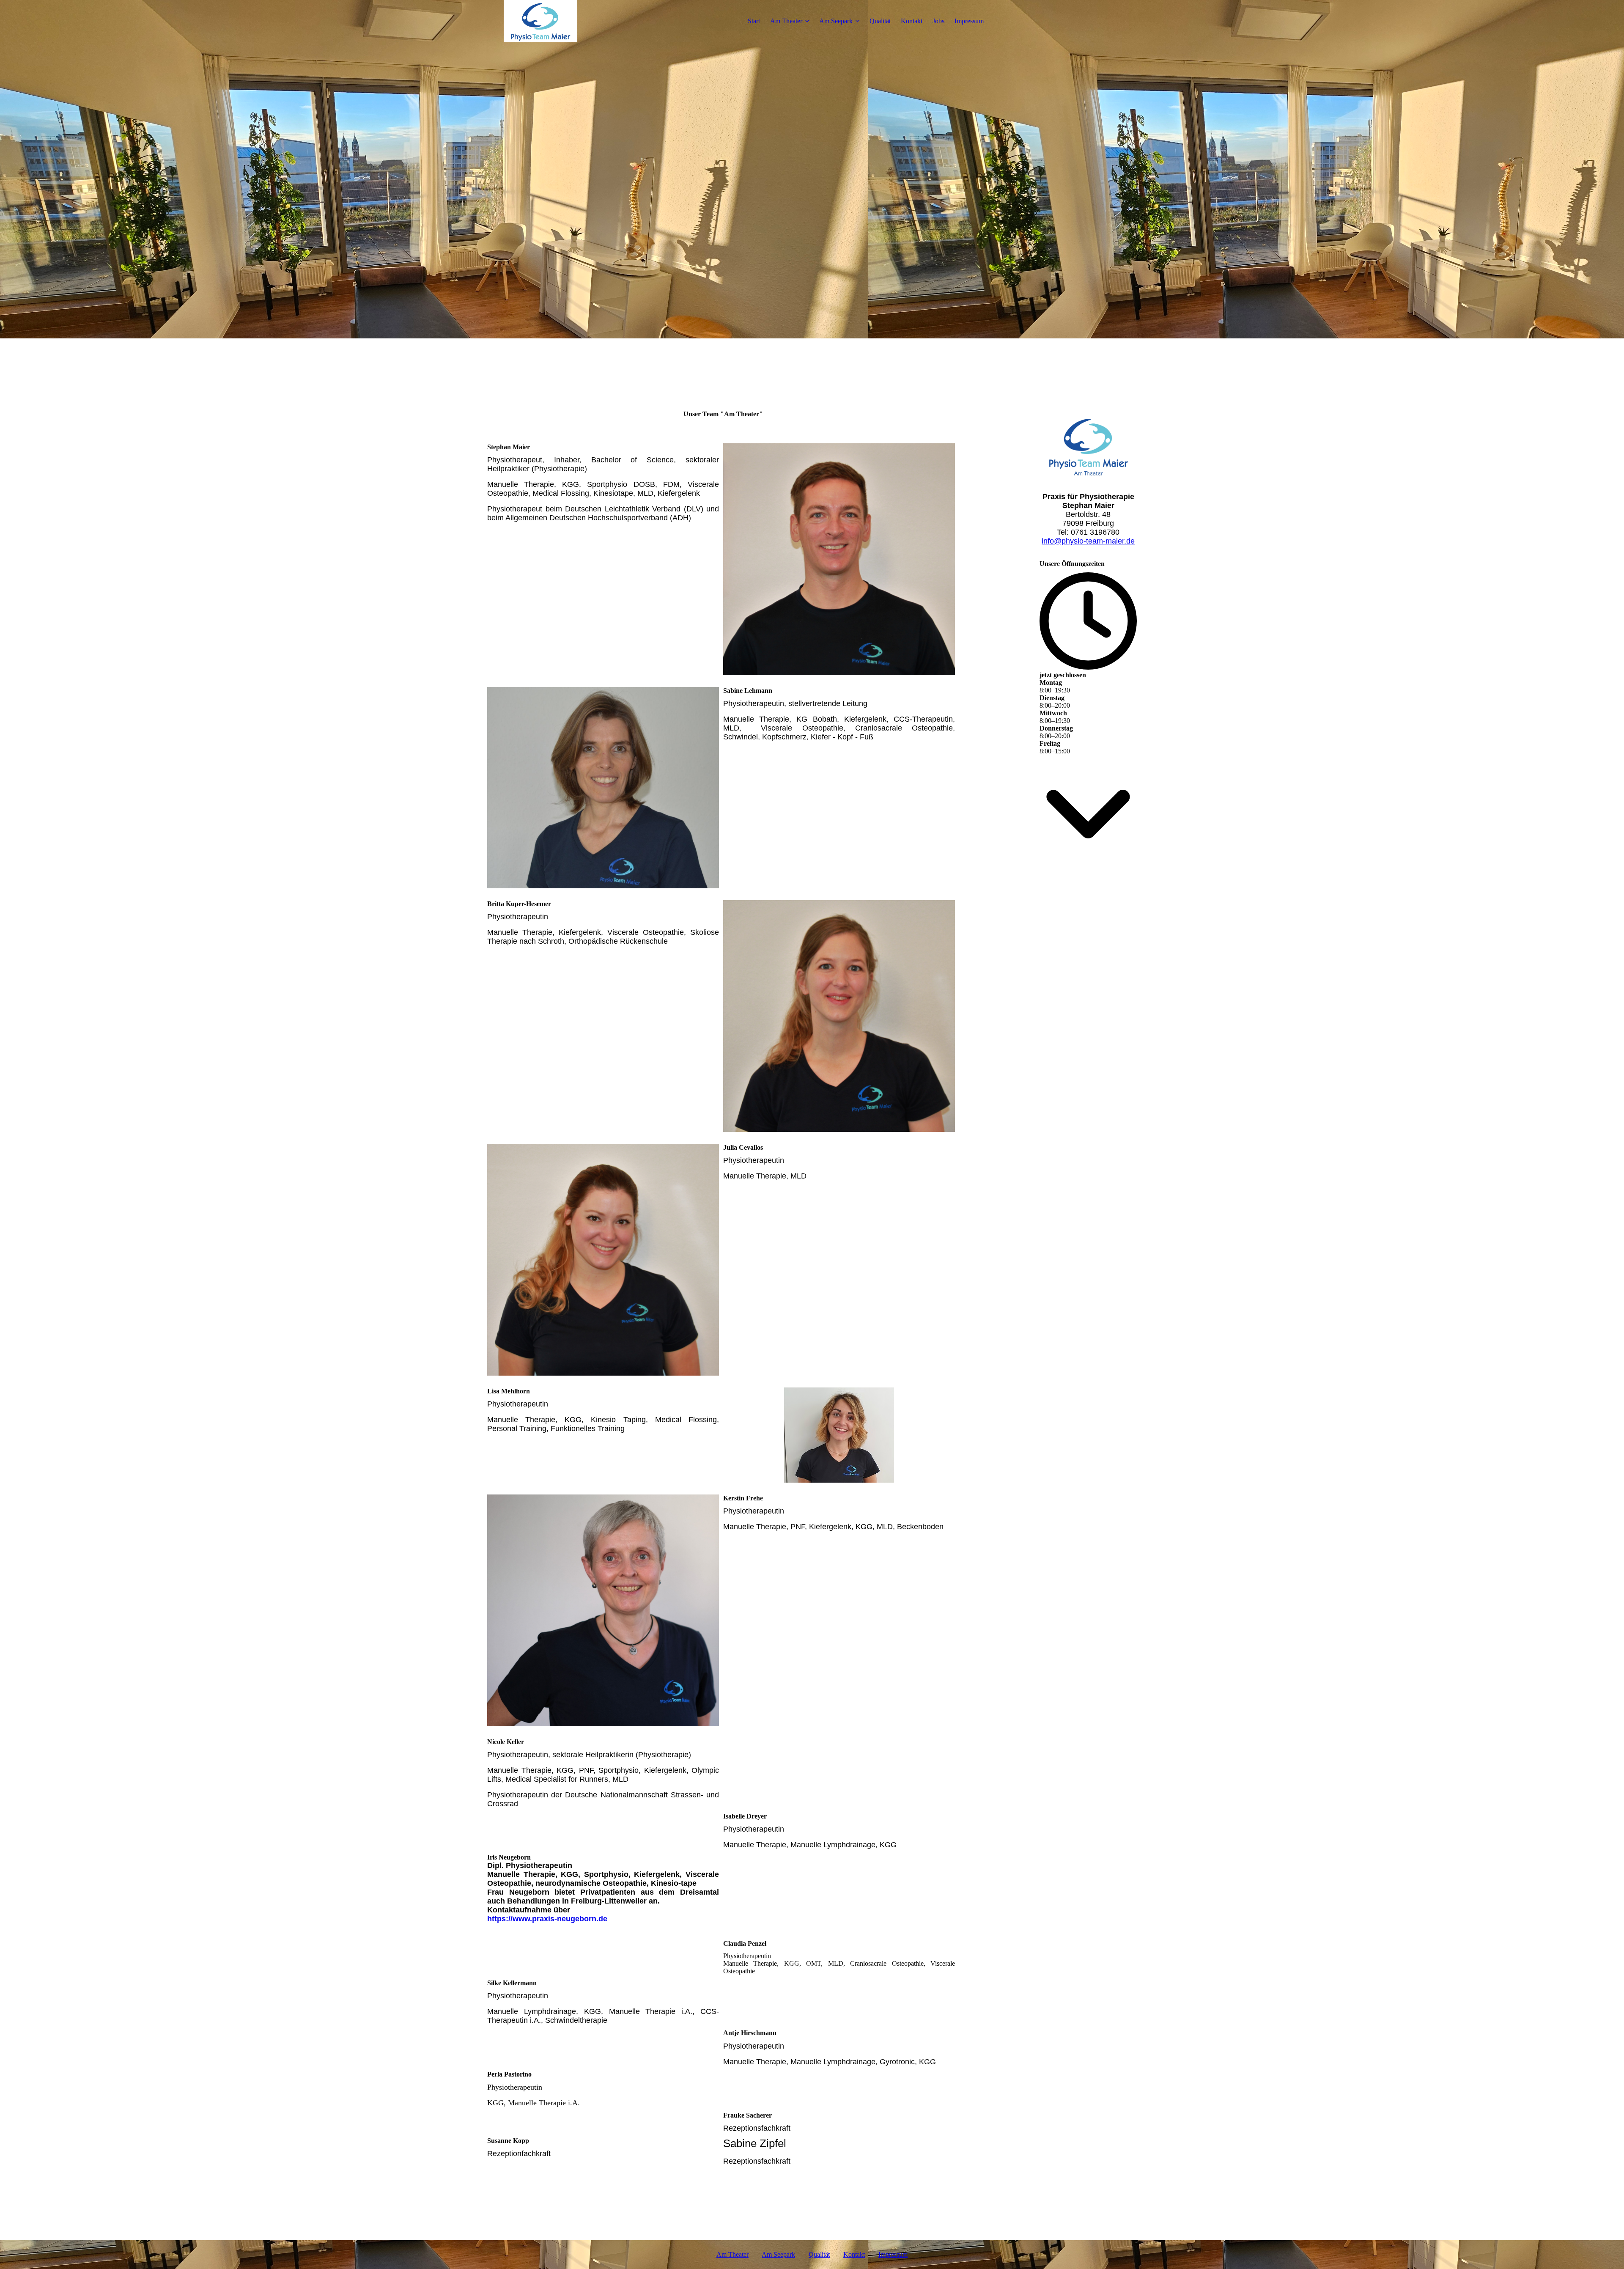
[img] (540, 21)
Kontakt (912, 21)
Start (754, 21)
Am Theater (786, 21)
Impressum (969, 21)
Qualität (880, 21)
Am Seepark (836, 21)
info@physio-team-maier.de (1088, 541)
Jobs (938, 21)
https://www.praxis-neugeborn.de (547, 1919)
